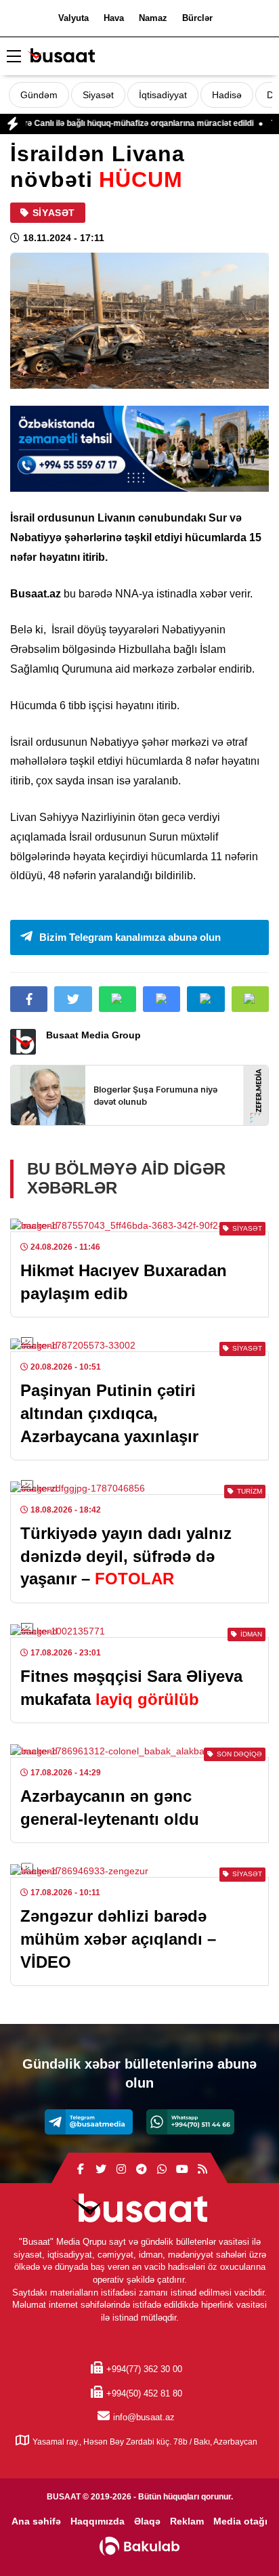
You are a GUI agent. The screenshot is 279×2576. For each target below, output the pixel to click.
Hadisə (227, 95)
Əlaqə (147, 2521)
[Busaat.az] (61, 57)
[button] (250, 999)
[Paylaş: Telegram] (206, 999)
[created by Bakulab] (139, 2546)
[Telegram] (89, 2122)
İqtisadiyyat (163, 95)
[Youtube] (182, 2170)
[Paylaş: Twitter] (73, 999)
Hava (114, 18)
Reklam (187, 2521)
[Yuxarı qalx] (241, 2538)
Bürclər (197, 18)
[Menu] (14, 57)
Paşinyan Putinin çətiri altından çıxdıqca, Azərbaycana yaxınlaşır (109, 1413)
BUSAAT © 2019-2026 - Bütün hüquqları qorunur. (140, 2497)
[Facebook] (81, 2170)
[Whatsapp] (190, 2122)
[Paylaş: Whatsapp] (117, 999)
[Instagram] (121, 2170)
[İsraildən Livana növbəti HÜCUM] (139, 321)
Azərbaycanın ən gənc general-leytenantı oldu (110, 1808)
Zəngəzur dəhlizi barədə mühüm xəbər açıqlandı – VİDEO (118, 1939)
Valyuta (73, 18)
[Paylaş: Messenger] (162, 999)
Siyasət (98, 95)
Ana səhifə (36, 2521)
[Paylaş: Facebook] (29, 999)
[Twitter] (101, 2170)
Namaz (153, 18)
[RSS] (202, 2170)
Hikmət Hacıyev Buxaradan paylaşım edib (124, 1282)
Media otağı (240, 2521)
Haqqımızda (98, 2521)
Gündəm (39, 95)
